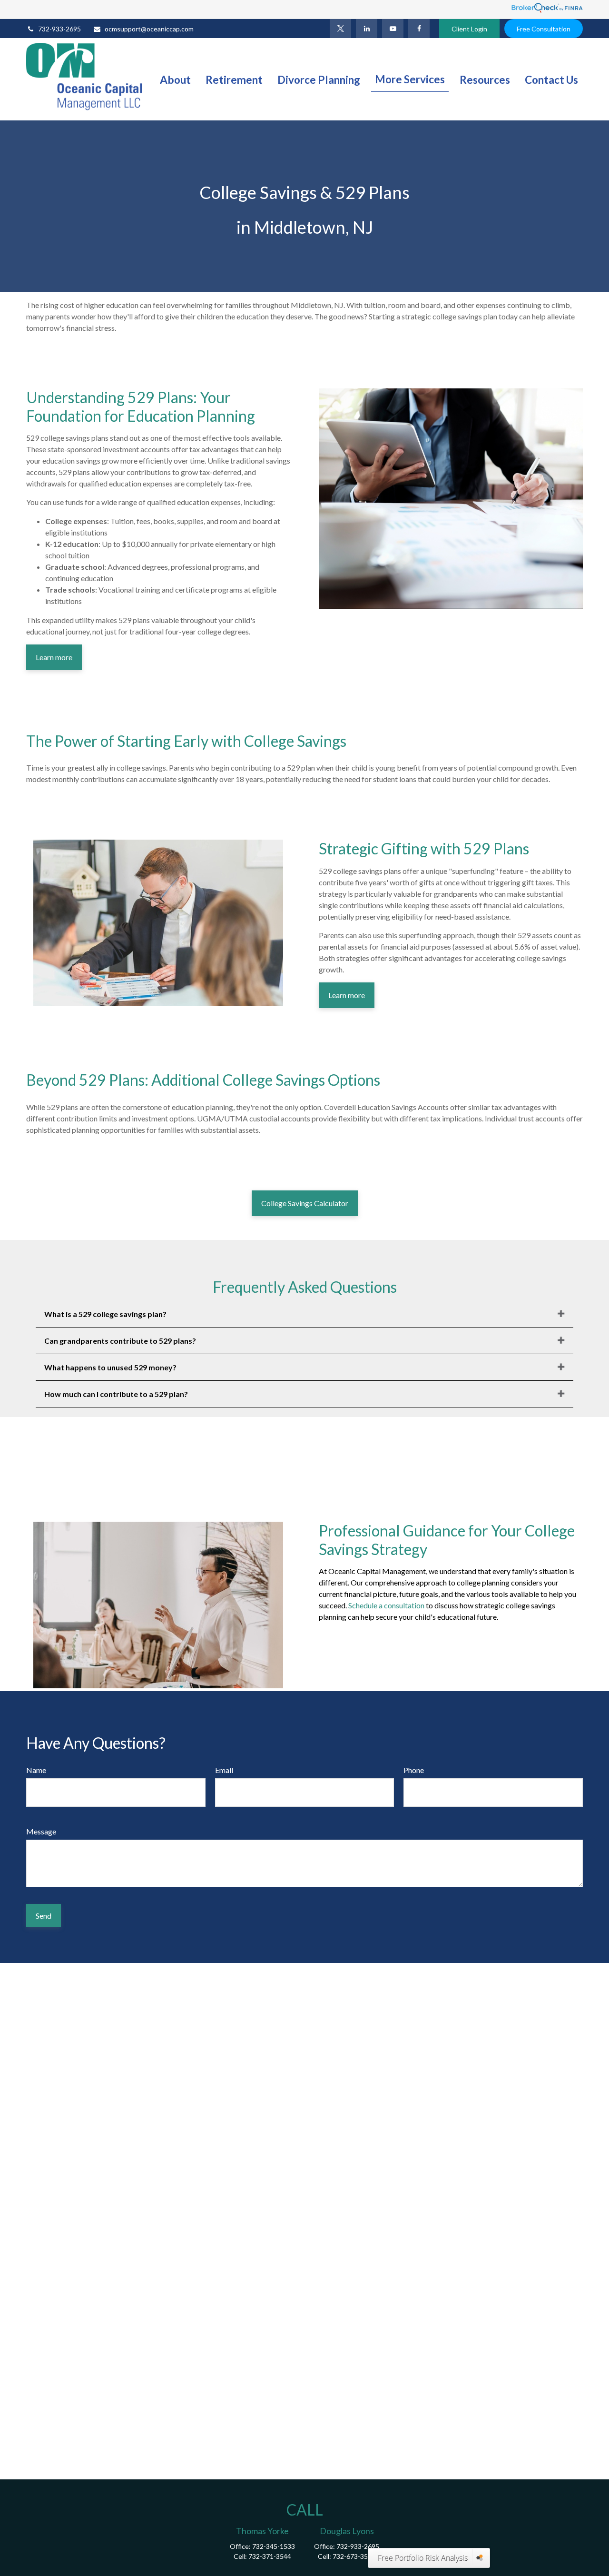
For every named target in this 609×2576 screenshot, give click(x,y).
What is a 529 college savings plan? (105, 1314)
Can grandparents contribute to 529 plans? (120, 1341)
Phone (414, 1770)
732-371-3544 (270, 2556)
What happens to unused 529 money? (110, 1367)
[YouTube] (393, 29)
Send (44, 1916)
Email (224, 1770)
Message (41, 1831)
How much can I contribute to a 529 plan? (116, 1394)
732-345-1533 (274, 2546)
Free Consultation (544, 29)
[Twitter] (340, 29)
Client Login (469, 29)
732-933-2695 (59, 29)
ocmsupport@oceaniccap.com (149, 29)
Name (36, 1770)
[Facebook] (419, 29)
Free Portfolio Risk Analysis (423, 2558)
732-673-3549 (354, 2556)
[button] (175, 79)
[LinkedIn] (367, 29)
